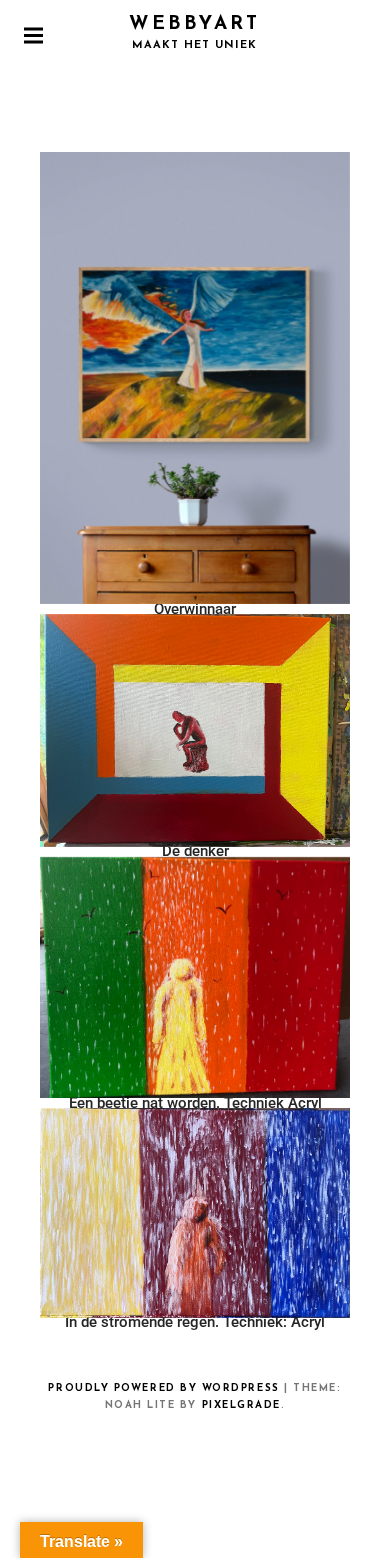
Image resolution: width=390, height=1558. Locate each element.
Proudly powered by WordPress (163, 1388)
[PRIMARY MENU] (33, 35)
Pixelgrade (241, 1405)
